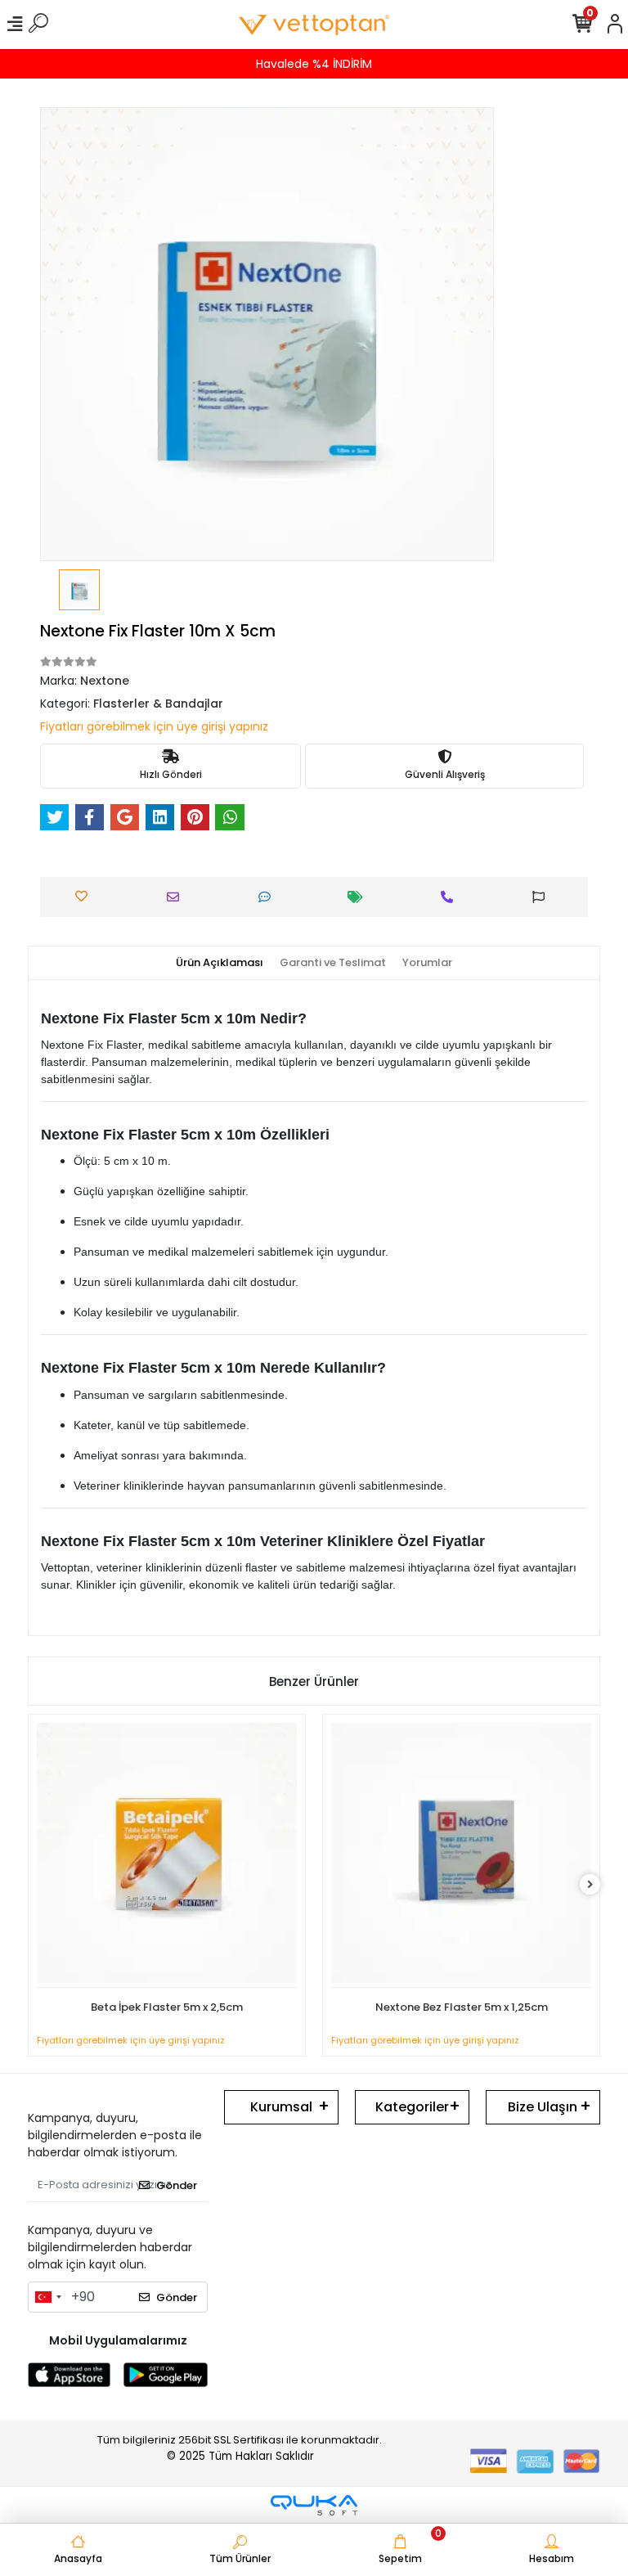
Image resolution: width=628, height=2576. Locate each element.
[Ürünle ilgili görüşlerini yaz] (269, 897)
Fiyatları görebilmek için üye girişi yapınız (154, 726)
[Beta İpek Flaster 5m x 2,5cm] (167, 1855)
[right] (590, 1885)
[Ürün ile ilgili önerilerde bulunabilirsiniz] (543, 897)
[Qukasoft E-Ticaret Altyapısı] (314, 2505)
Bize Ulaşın (543, 2107)
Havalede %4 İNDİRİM (314, 64)
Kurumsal (281, 2107)
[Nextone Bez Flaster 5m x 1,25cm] (461, 1855)
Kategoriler (412, 2107)
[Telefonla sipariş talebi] (451, 897)
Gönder (177, 2185)
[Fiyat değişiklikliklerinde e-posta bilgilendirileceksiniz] (359, 897)
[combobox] (47, 2297)
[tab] (220, 963)
